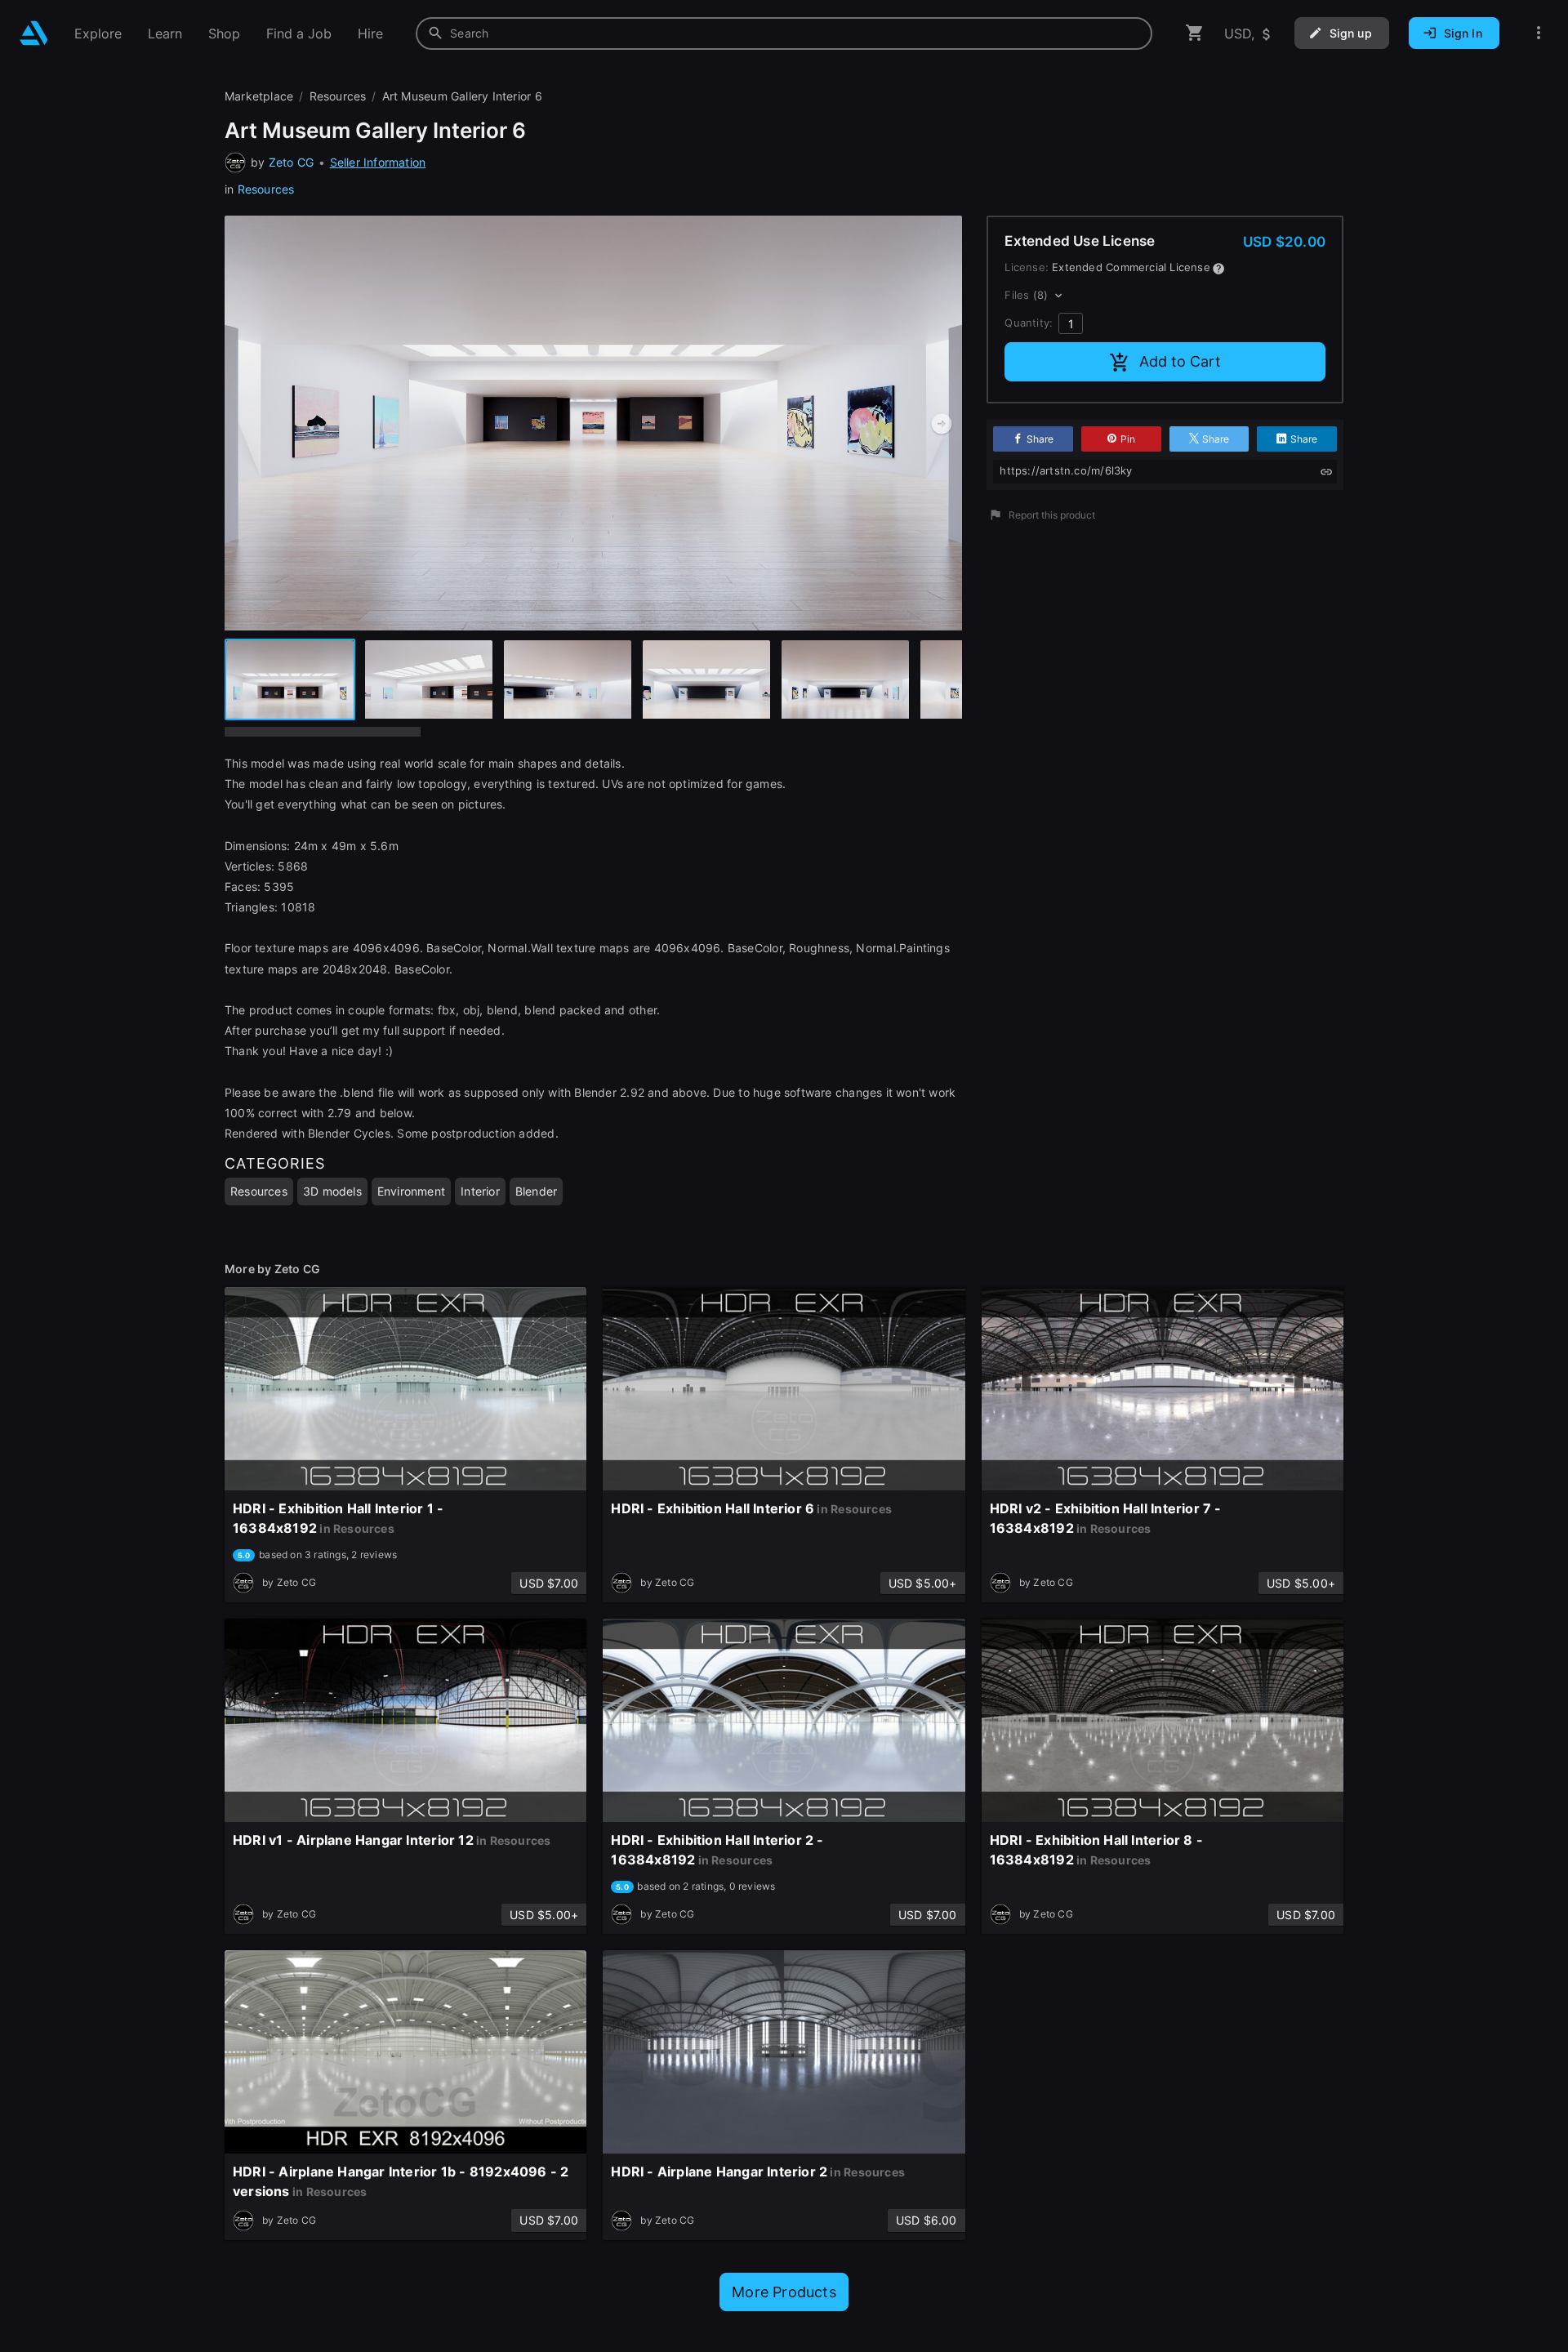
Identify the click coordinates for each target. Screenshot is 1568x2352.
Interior (480, 1191)
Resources (266, 189)
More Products (784, 2292)
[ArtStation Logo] (34, 33)
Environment (411, 1191)
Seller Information (378, 162)
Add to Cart (1180, 361)
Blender (536, 1191)
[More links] (1539, 33)
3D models (332, 1191)
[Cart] (1195, 33)
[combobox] (784, 33)
